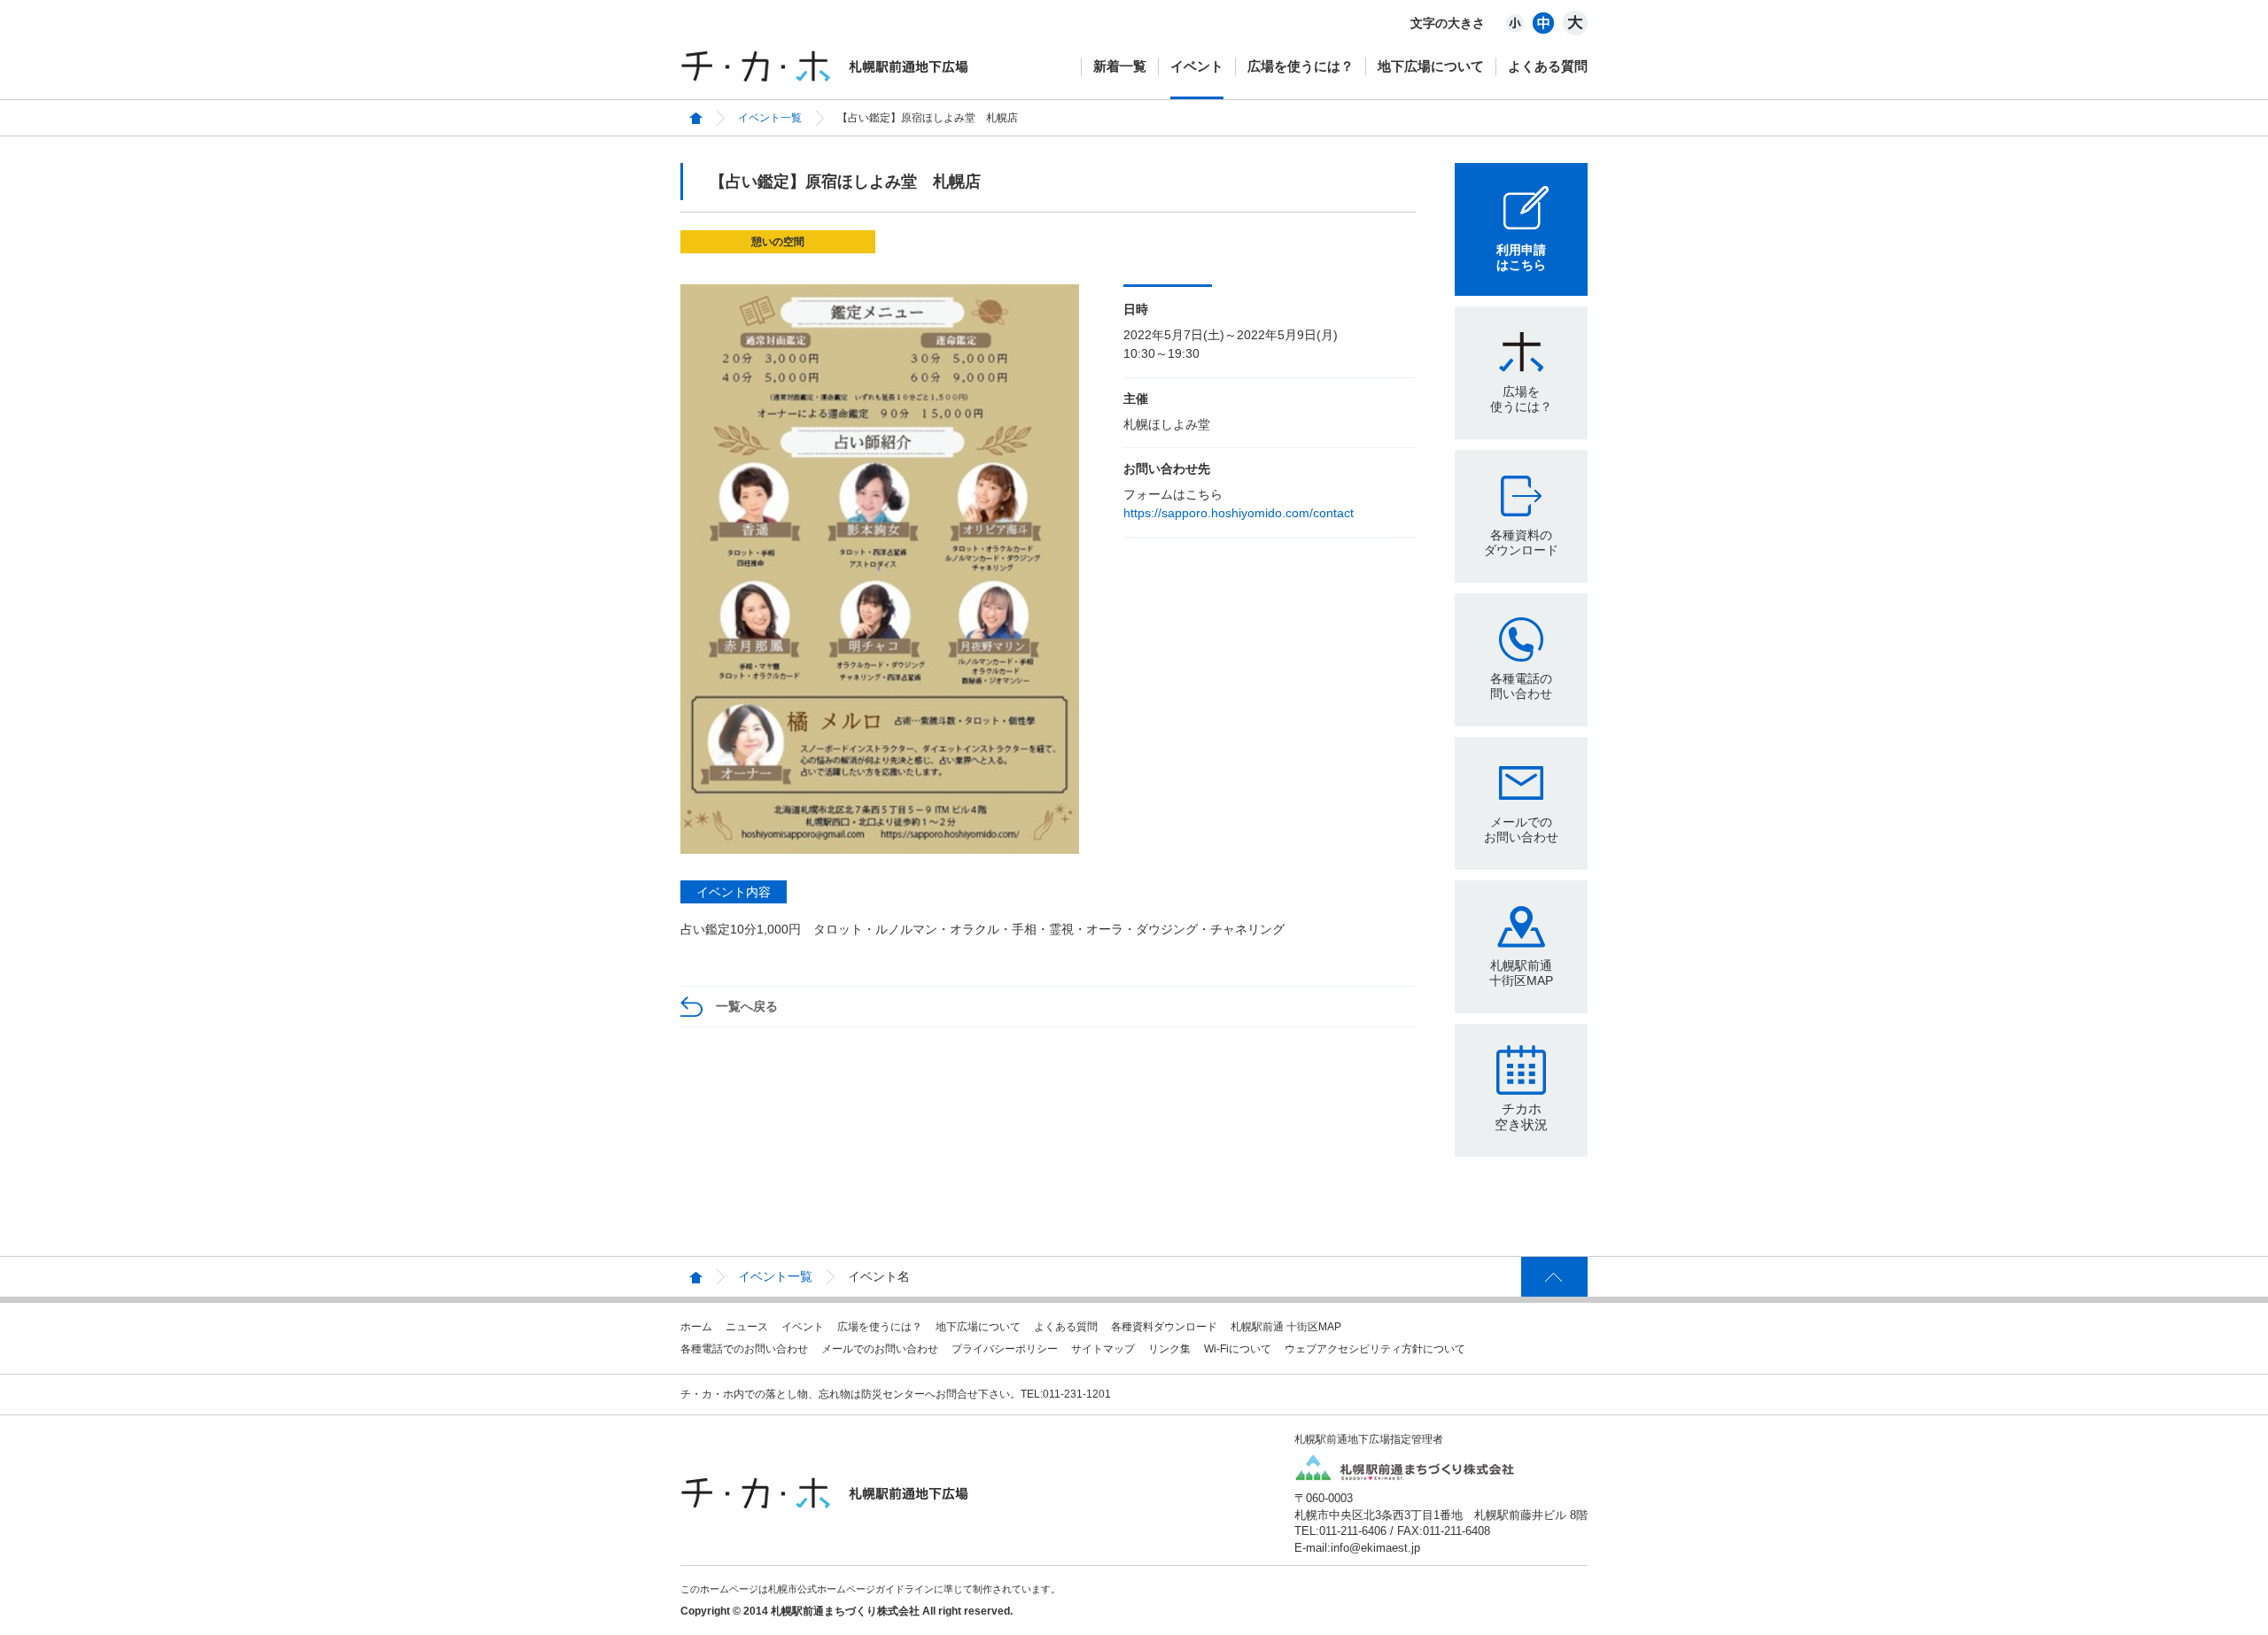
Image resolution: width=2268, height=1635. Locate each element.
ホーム (696, 1327)
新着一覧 (1120, 66)
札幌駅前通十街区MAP (1521, 973)
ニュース (747, 1327)
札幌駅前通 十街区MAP (1286, 1327)
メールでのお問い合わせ (1521, 829)
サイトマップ (1103, 1349)
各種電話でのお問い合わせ (744, 1349)
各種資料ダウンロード (1164, 1327)
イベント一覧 (770, 118)
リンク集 (1169, 1349)
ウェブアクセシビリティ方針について (1375, 1349)
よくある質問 (1548, 66)
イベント (1197, 66)
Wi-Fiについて (1238, 1349)
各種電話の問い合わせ (1521, 686)
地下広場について (1431, 66)
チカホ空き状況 (1521, 1116)
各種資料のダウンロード (1521, 542)
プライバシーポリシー (1005, 1349)
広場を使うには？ (1301, 66)
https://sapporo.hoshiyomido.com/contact (1239, 513)
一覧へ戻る (747, 1006)
